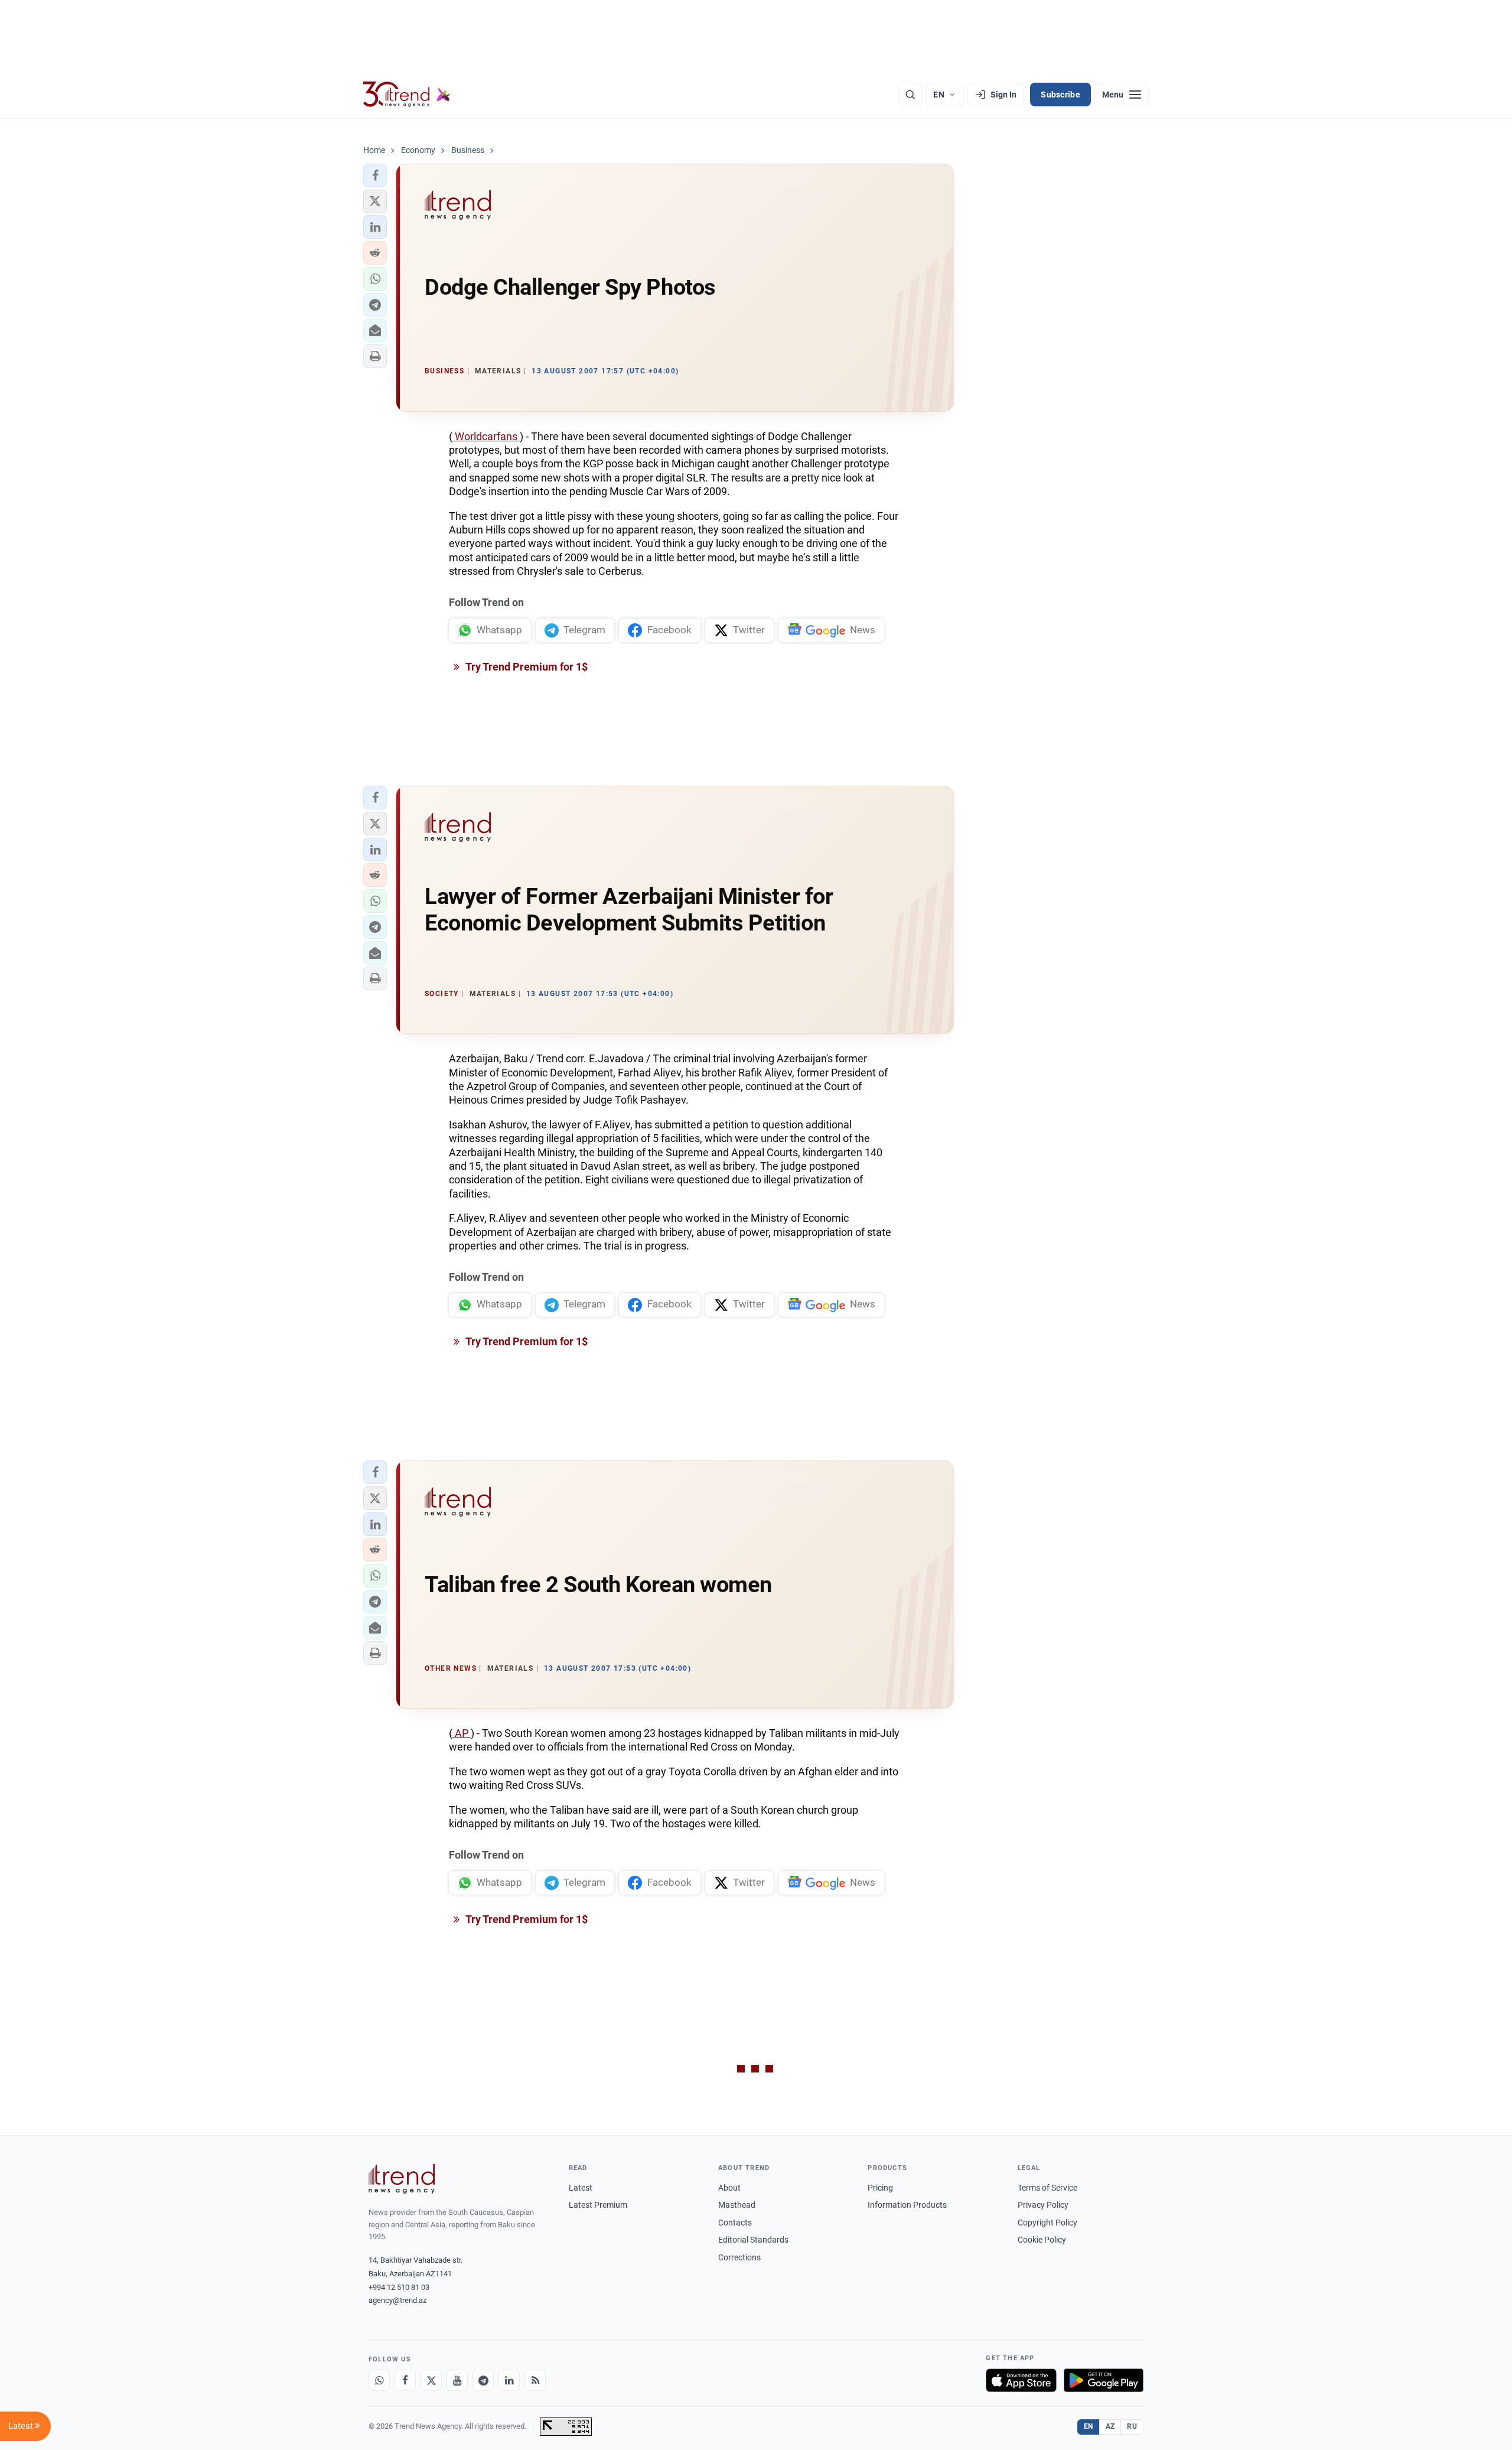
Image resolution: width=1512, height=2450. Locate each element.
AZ (1110, 2426)
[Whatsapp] (379, 2380)
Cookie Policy (1042, 2240)
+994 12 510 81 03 (399, 2287)
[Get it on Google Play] (1104, 2380)
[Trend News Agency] (402, 2179)
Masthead (737, 2205)
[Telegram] (483, 2380)
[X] (431, 2380)
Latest (581, 2188)
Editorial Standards (753, 2240)
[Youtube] (457, 2380)
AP (462, 1733)
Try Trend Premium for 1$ (526, 667)
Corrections (739, 2257)
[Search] (910, 95)
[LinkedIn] (509, 2380)
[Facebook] (405, 2380)
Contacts (735, 2223)
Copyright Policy (1047, 2223)
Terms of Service (1047, 2188)
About (729, 2188)
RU (1132, 2426)
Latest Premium (598, 2205)
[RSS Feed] (535, 2380)
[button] (375, 175)
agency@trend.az (397, 2300)
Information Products (907, 2205)
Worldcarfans (486, 436)
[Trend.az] (407, 95)
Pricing (880, 2188)
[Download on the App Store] (1021, 2380)
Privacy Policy (1043, 2205)
